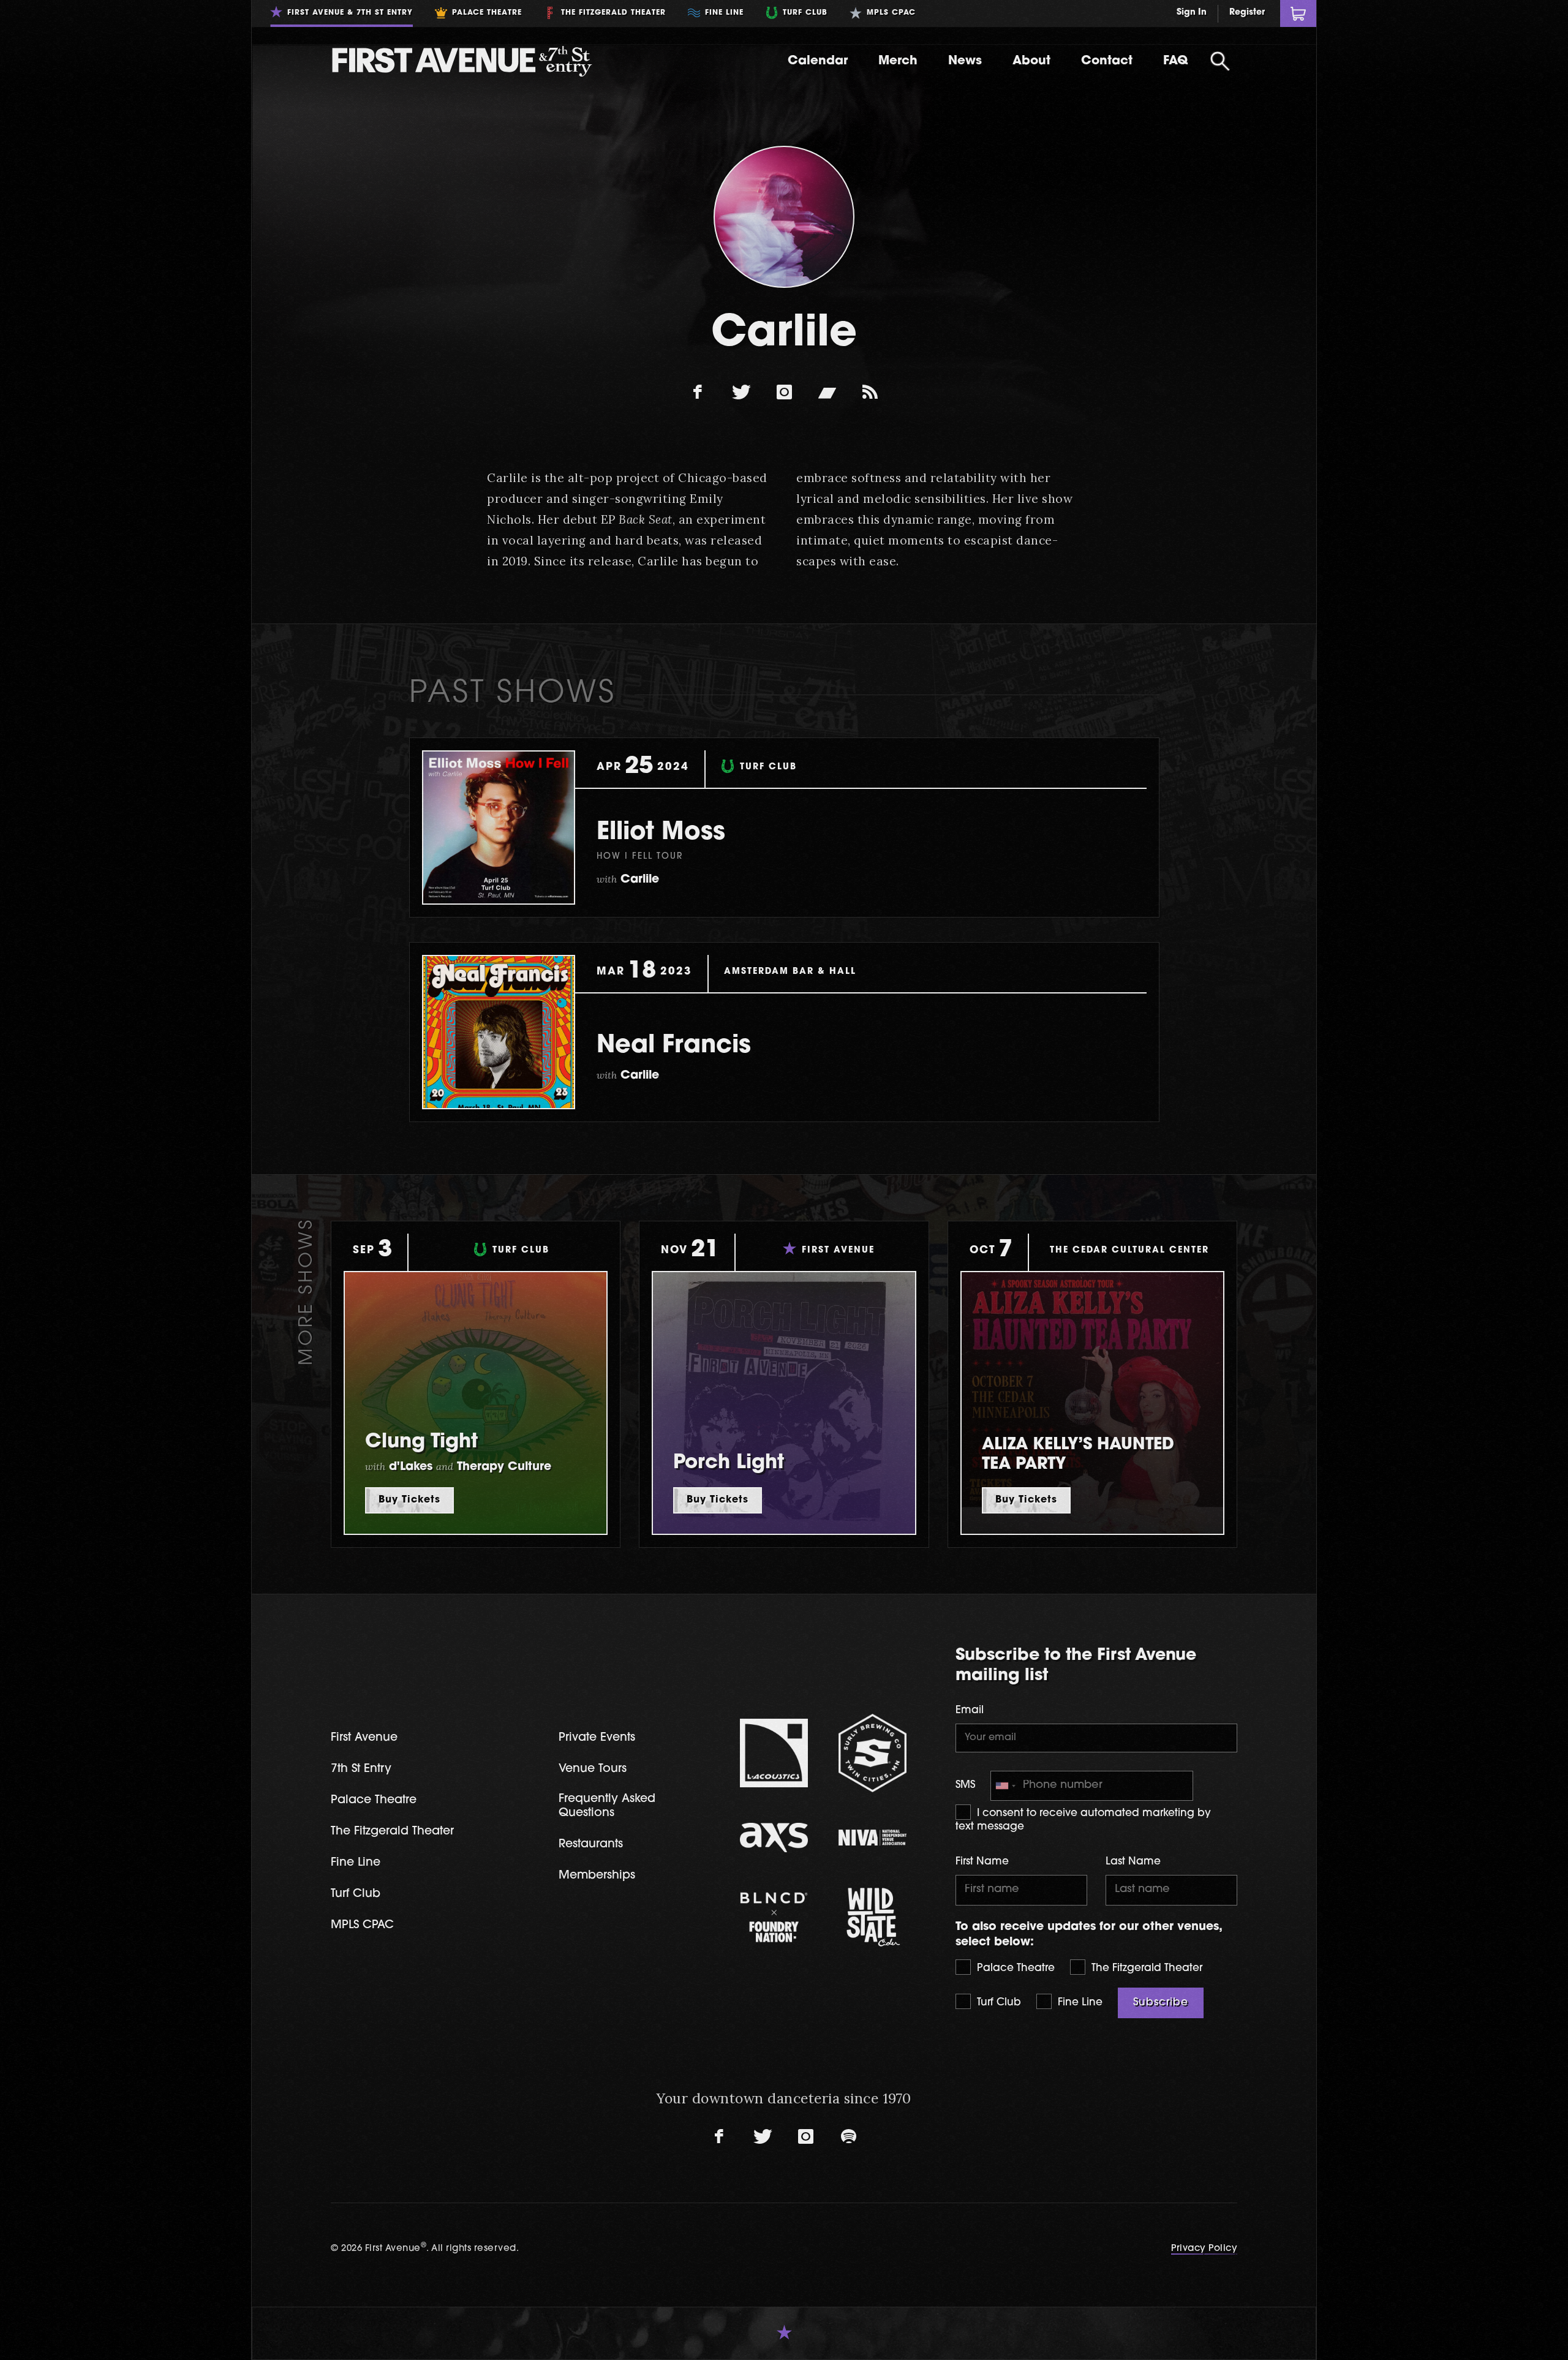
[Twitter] (741, 393)
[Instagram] (784, 393)
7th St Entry (361, 1769)
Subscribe (1161, 2003)
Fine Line (1079, 2003)
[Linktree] (870, 393)
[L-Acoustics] (774, 1753)
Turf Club (997, 2003)
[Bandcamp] (827, 393)
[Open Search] (1220, 61)
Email (970, 1710)
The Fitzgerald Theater (1145, 1968)
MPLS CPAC (362, 1925)
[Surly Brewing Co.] (873, 1753)
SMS (965, 1785)
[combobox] (1005, 1786)
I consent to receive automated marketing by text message (1083, 1820)
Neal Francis (674, 1046)
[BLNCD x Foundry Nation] (774, 1917)
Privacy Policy (1204, 2249)
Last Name (1133, 1862)
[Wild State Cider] (873, 1917)
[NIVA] (873, 1838)
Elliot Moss (661, 833)
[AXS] (774, 1838)
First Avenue (364, 1738)
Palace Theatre (1014, 1968)
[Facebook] (698, 393)
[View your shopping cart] (1298, 13)
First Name (982, 1862)
